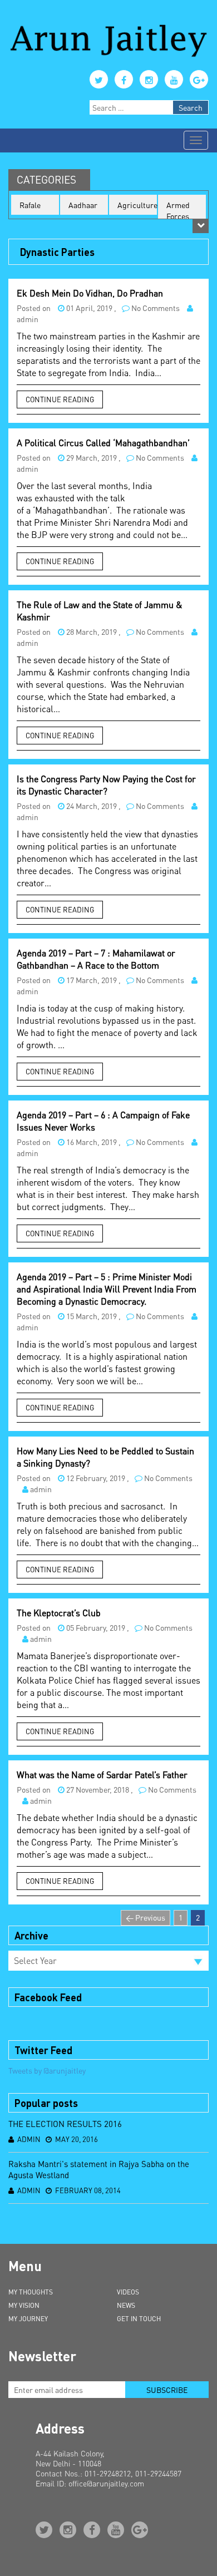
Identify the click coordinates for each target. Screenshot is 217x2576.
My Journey (28, 2319)
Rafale (30, 205)
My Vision (24, 2305)
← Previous (146, 1917)
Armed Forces (178, 210)
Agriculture (137, 205)
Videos (128, 2292)
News (126, 2305)
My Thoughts (31, 2292)
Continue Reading (60, 399)
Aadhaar (83, 205)
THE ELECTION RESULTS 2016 (65, 2124)
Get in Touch (139, 2319)
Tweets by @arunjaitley (47, 2070)
